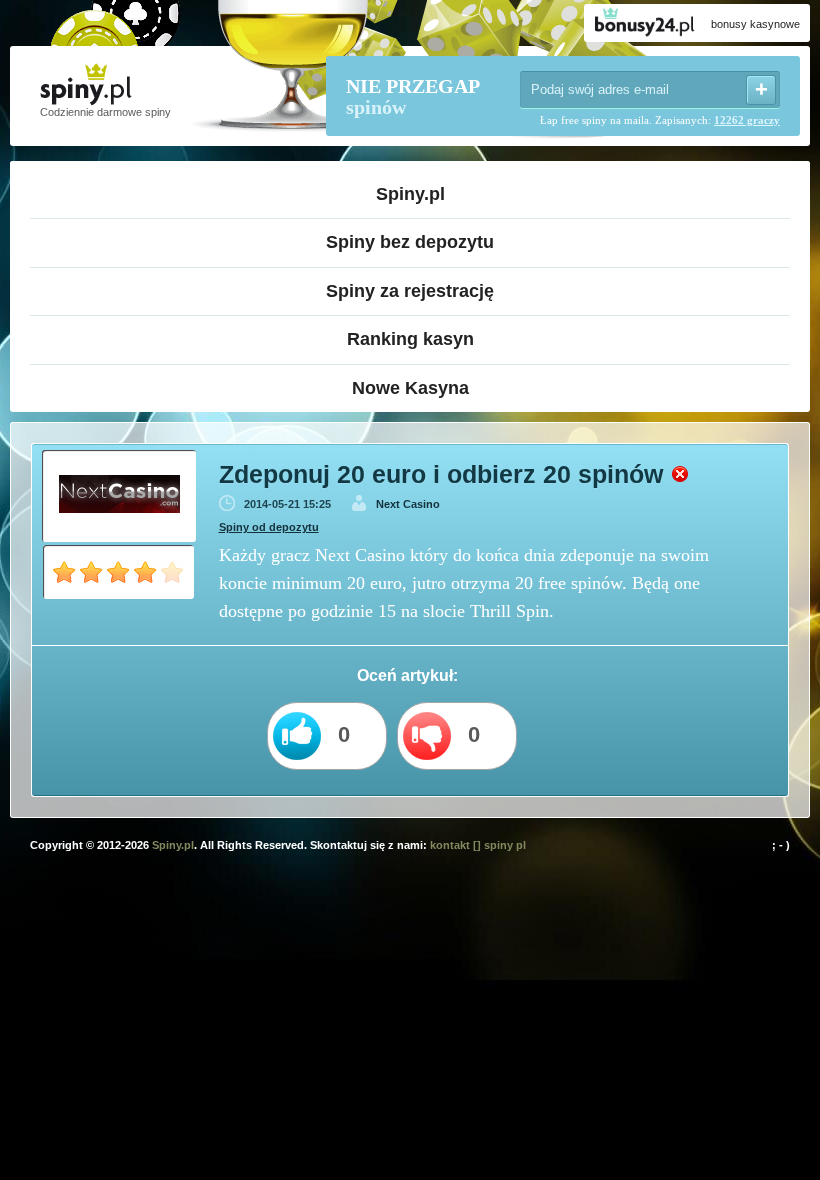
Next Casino (408, 504)
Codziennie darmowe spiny (105, 112)
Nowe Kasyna (410, 388)
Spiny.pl (410, 194)
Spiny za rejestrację (410, 291)
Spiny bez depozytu (410, 242)
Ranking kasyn (410, 339)
